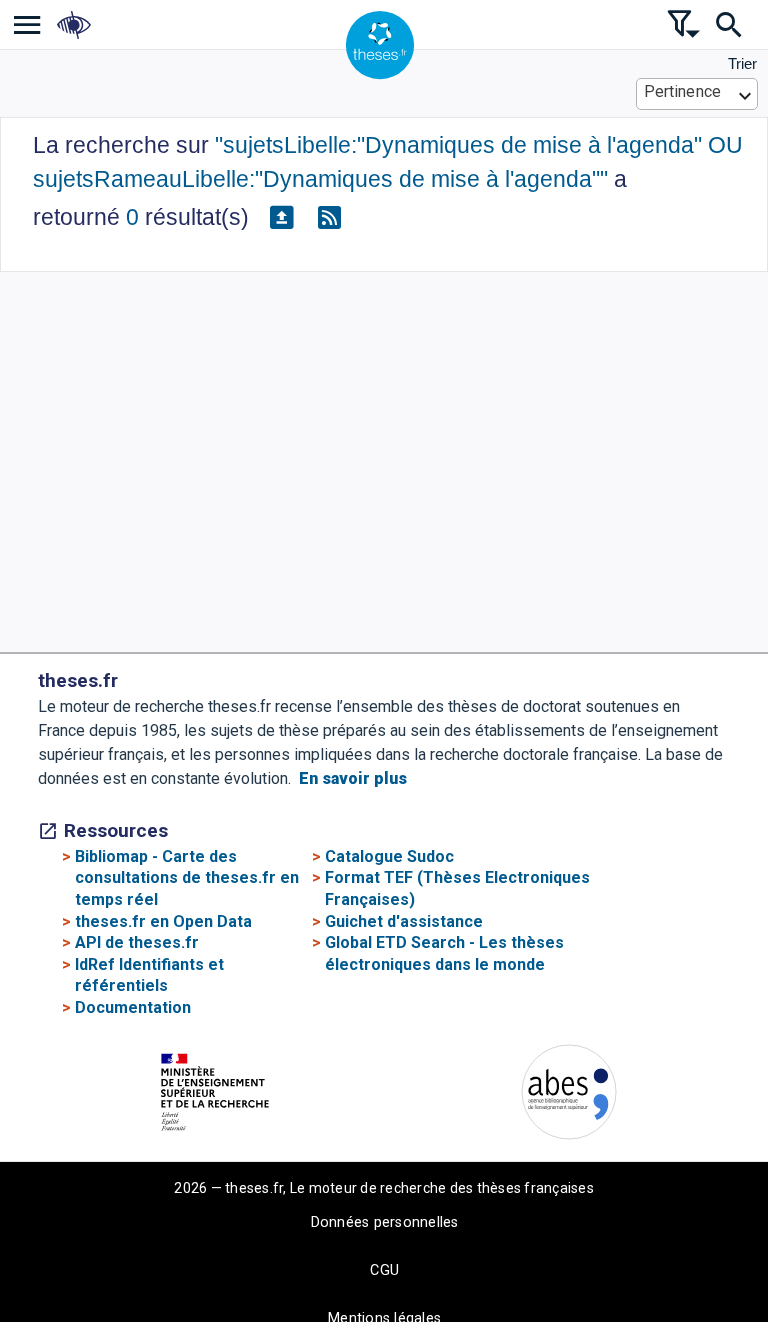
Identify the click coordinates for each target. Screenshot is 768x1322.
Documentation (133, 1007)
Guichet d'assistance (404, 921)
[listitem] (27, 24)
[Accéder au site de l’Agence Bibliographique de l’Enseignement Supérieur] (569, 1095)
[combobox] (697, 94)
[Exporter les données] (281, 218)
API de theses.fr (137, 942)
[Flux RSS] (329, 218)
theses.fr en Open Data (163, 921)
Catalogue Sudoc (389, 856)
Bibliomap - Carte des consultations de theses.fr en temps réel (187, 878)
